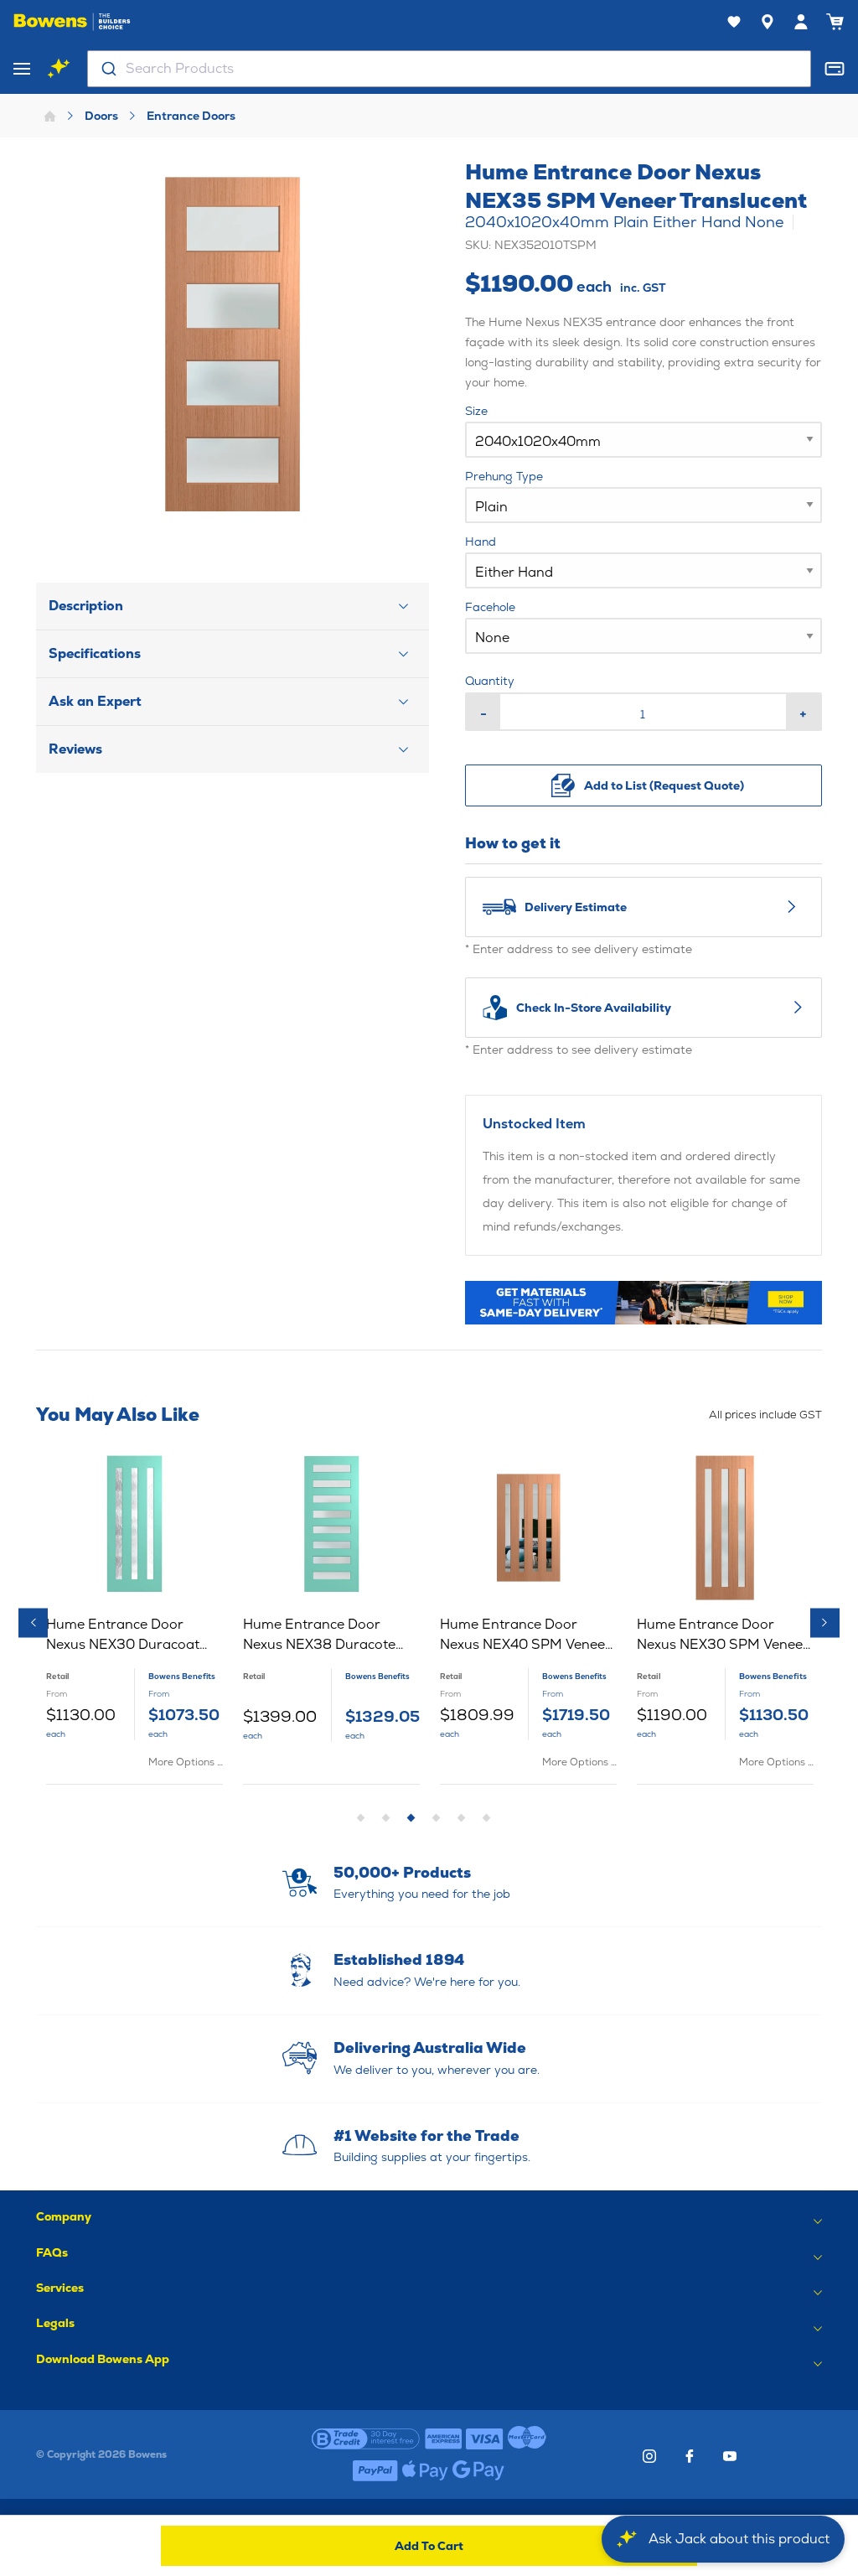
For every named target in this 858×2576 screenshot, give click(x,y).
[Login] (801, 22)
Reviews (75, 749)
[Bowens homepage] (72, 22)
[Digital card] (835, 69)
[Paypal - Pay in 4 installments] (375, 2470)
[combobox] (449, 69)
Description (86, 606)
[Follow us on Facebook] (690, 2456)
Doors (101, 116)
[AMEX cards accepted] (443, 2439)
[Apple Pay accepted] (425, 2470)
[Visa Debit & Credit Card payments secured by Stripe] (485, 2439)
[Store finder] (768, 22)
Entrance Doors (191, 116)
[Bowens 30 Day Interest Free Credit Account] (366, 2439)
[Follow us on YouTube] (730, 2456)
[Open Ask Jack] (59, 69)
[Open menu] (22, 69)
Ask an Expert (95, 701)
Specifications (95, 653)
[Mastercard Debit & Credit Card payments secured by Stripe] (527, 2439)
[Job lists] (734, 22)
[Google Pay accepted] (478, 2470)
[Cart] (835, 22)
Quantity (490, 681)
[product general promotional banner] (644, 1303)
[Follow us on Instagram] (649, 2456)
